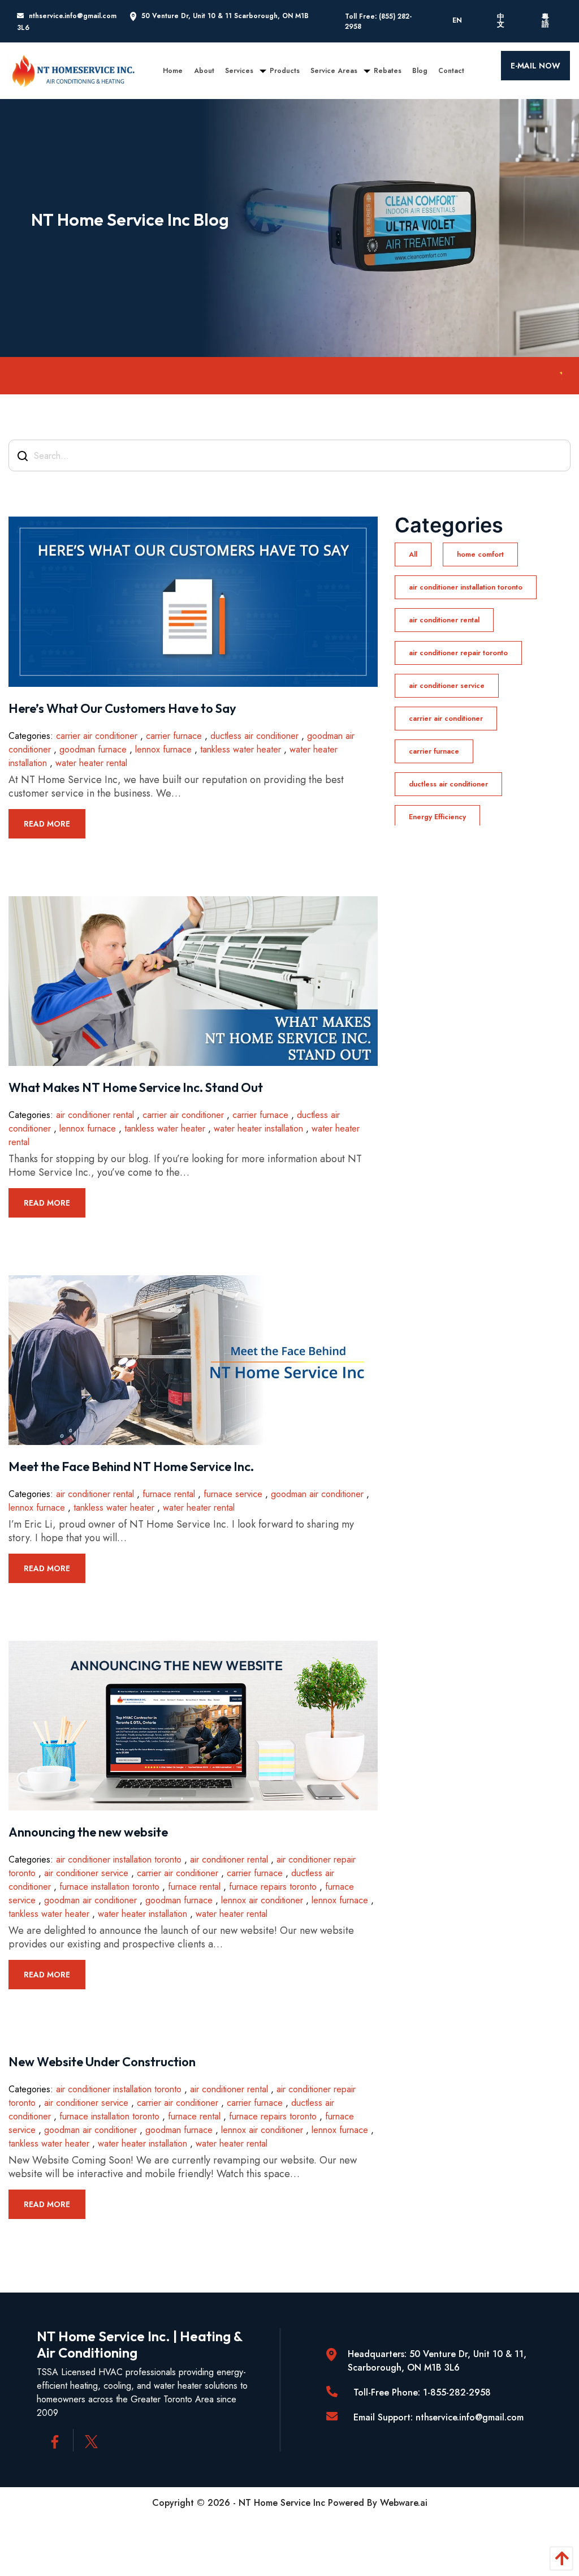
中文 (501, 21)
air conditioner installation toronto (119, 1859)
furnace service (233, 1494)
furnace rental (169, 1494)
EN (457, 20)
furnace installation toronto (109, 1887)
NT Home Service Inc (282, 2503)
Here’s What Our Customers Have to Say (122, 708)
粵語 (545, 21)
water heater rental (91, 763)
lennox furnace (163, 749)
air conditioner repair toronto (458, 653)
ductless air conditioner (254, 736)
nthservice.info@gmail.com (73, 16)
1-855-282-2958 (457, 2392)
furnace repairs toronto (273, 1887)
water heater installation (258, 1128)
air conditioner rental (95, 1115)
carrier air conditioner (97, 736)
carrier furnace (174, 736)
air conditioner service (86, 1873)
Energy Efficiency (437, 817)
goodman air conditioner (317, 1494)
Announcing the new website (88, 1832)
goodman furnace (93, 749)
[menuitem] (173, 71)
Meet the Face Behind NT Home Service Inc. (131, 1467)
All (413, 554)
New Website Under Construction (102, 2062)
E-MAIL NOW (535, 66)
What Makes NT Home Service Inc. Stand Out (136, 1087)
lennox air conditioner (262, 1900)
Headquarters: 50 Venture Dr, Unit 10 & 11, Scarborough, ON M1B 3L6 (437, 2361)
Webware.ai (404, 2503)
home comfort (480, 554)
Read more (47, 824)
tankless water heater (241, 749)
